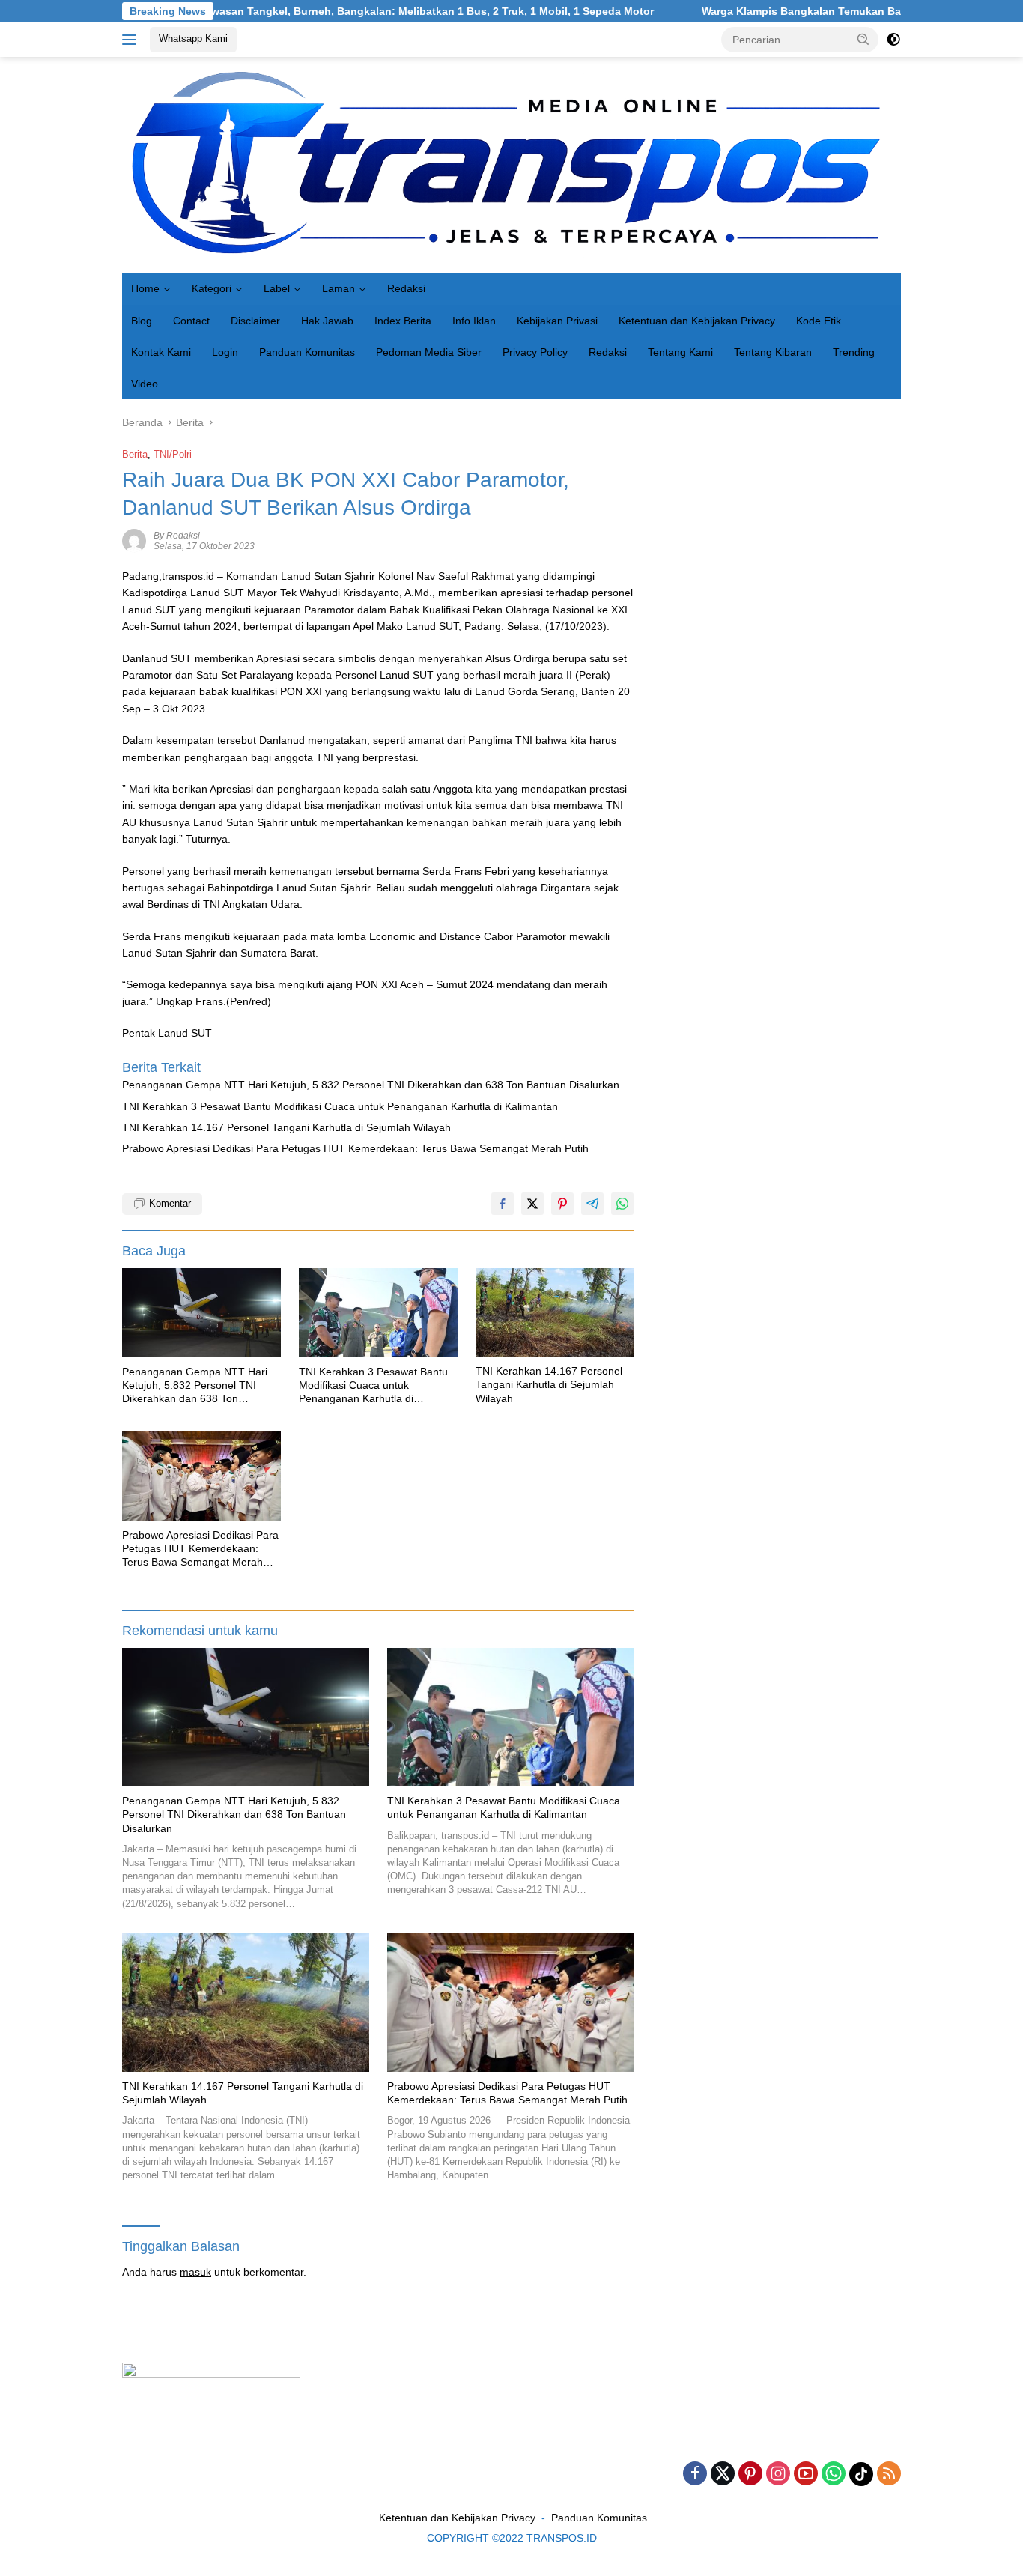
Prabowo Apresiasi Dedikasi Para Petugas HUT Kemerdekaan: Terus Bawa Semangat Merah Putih (355, 1148)
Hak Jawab (327, 321)
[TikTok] (861, 2474)
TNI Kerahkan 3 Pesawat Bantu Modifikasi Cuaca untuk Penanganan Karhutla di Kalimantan (340, 1106)
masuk (195, 2272)
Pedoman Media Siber (429, 352)
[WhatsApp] (834, 2475)
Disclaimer (255, 321)
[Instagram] (778, 2475)
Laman (339, 288)
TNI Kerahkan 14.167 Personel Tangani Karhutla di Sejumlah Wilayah (286, 1127)
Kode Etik (819, 321)
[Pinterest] (750, 2475)
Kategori (212, 288)
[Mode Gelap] (893, 40)
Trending (854, 352)
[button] (863, 39)
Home (145, 288)
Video (145, 384)
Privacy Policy (535, 352)
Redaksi (406, 288)
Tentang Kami (680, 352)
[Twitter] (723, 2475)
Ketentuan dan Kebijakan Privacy (697, 321)
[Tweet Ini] (532, 1204)
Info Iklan (474, 321)
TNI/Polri (173, 454)
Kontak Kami (161, 352)
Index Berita (403, 321)
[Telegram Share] (592, 1204)
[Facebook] (695, 2475)
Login (225, 352)
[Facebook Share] (503, 1204)
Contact (191, 321)
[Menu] (132, 40)
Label (277, 288)
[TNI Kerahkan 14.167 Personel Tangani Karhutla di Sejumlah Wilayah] (555, 1313)
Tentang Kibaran (773, 352)
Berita (135, 454)
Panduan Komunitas (307, 352)
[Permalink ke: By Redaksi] (134, 540)
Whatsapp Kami (193, 39)
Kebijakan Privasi (557, 321)
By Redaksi (177, 536)
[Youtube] (806, 2475)
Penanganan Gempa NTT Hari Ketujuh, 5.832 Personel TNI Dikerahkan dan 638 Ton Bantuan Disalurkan (371, 1085)
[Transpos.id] (511, 164)
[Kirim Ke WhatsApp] (622, 1204)
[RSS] (889, 2475)
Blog (142, 321)
